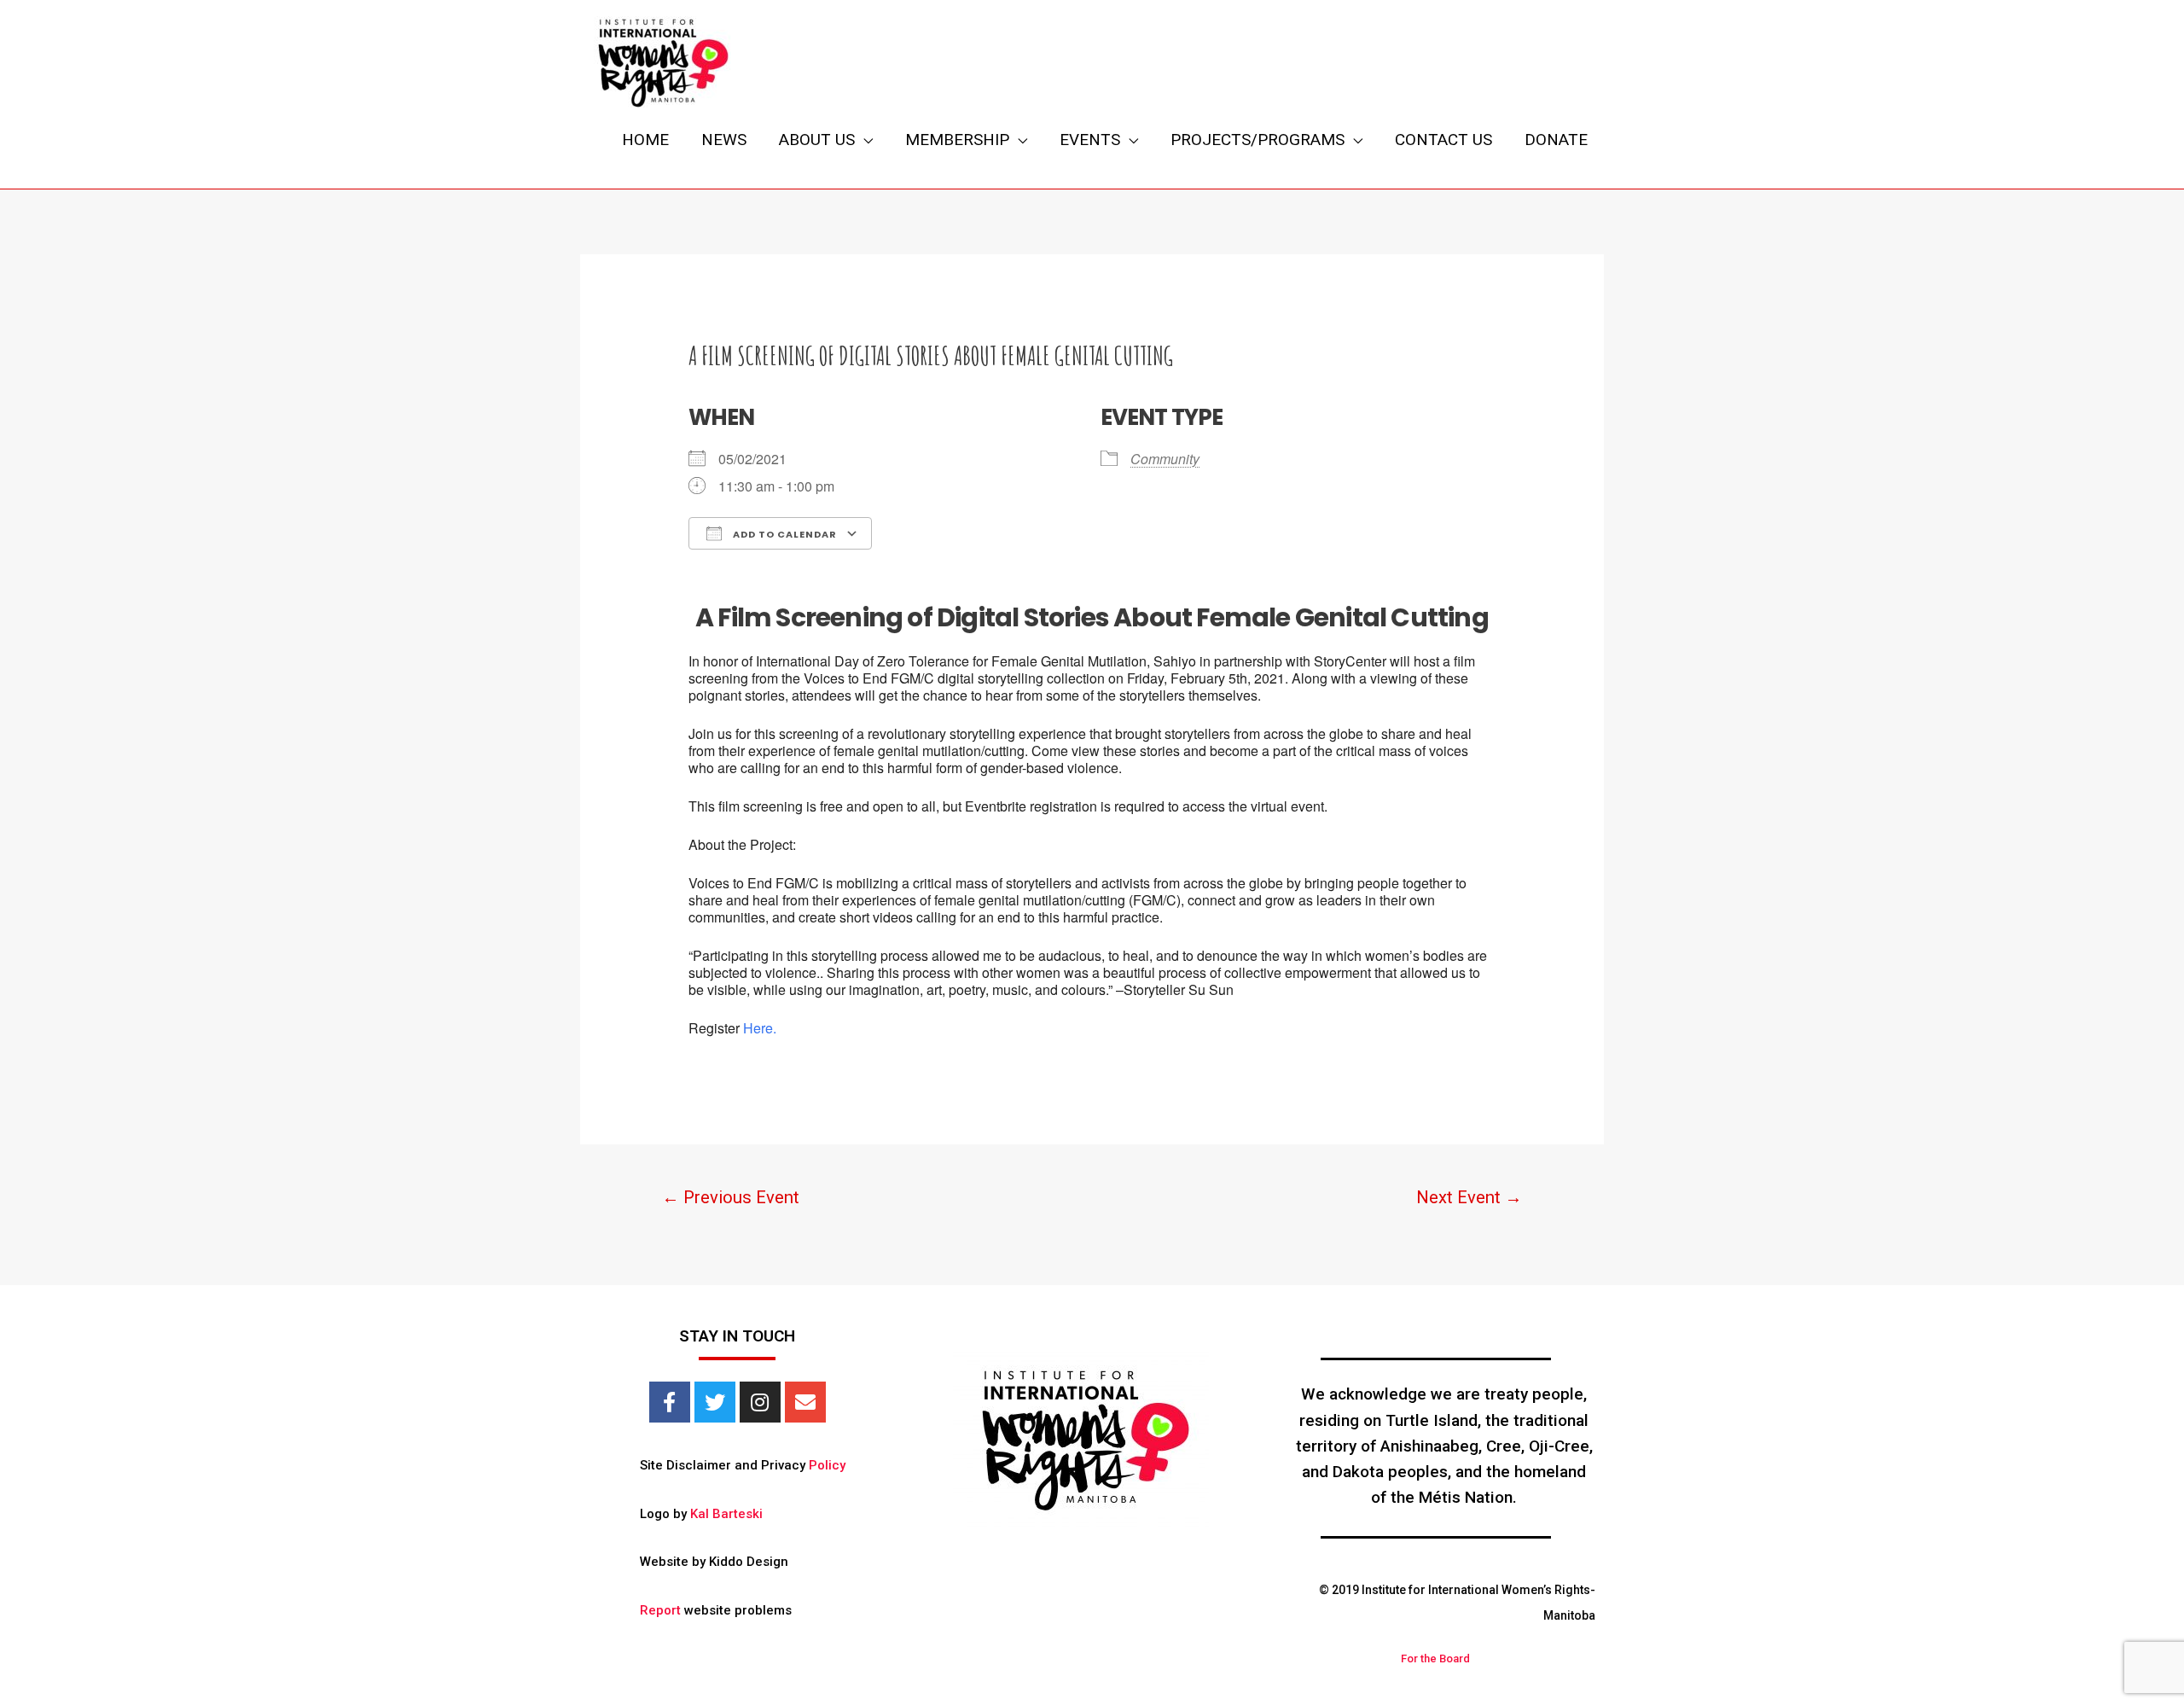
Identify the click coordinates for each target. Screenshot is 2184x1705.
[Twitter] (715, 1402)
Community (1165, 459)
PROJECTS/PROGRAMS (1258, 140)
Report (660, 1610)
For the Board (1435, 1658)
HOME (645, 140)
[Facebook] (670, 1402)
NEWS (724, 140)
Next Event (1469, 1197)
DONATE (1556, 140)
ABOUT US (817, 140)
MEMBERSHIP (957, 140)
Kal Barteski (726, 1514)
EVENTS (1090, 140)
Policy (827, 1465)
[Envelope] (805, 1402)
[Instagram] (760, 1402)
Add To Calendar (784, 534)
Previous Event (731, 1197)
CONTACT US (1443, 140)
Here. (760, 1028)
